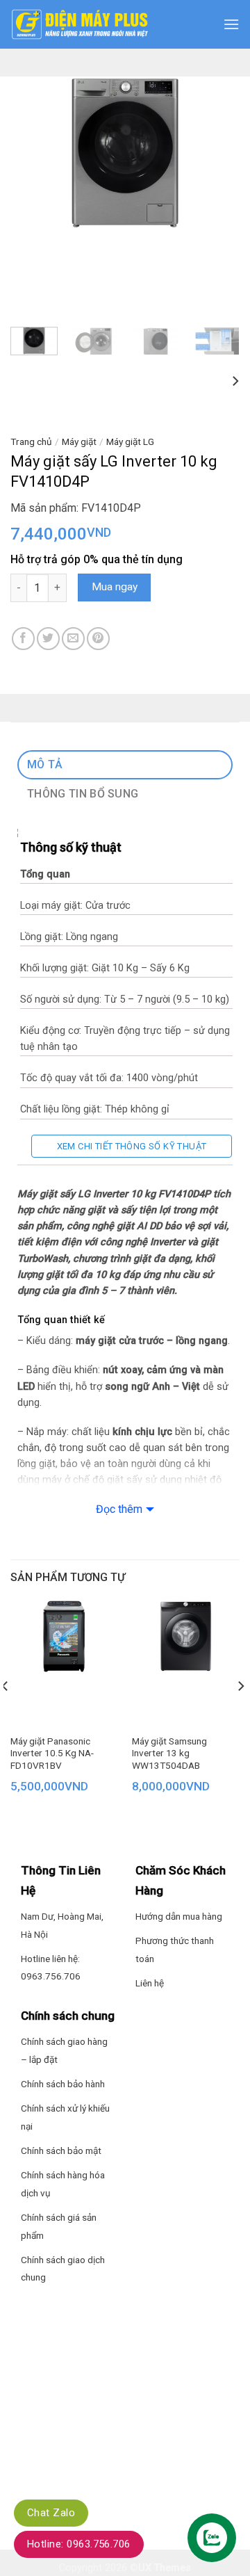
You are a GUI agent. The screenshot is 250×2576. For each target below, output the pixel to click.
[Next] (217, 153)
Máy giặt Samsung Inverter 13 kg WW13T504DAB (169, 1753)
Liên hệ (150, 1983)
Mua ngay (115, 587)
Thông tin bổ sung (83, 794)
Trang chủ (31, 442)
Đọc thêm (119, 1509)
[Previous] (33, 153)
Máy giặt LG (130, 442)
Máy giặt (79, 442)
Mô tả (45, 764)
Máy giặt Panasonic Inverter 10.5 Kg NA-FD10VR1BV (52, 1753)
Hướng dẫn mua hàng (179, 1916)
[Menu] (231, 24)
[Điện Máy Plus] (80, 24)
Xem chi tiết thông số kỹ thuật (132, 1146)
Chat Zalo (51, 2513)
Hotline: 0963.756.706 (79, 2544)
